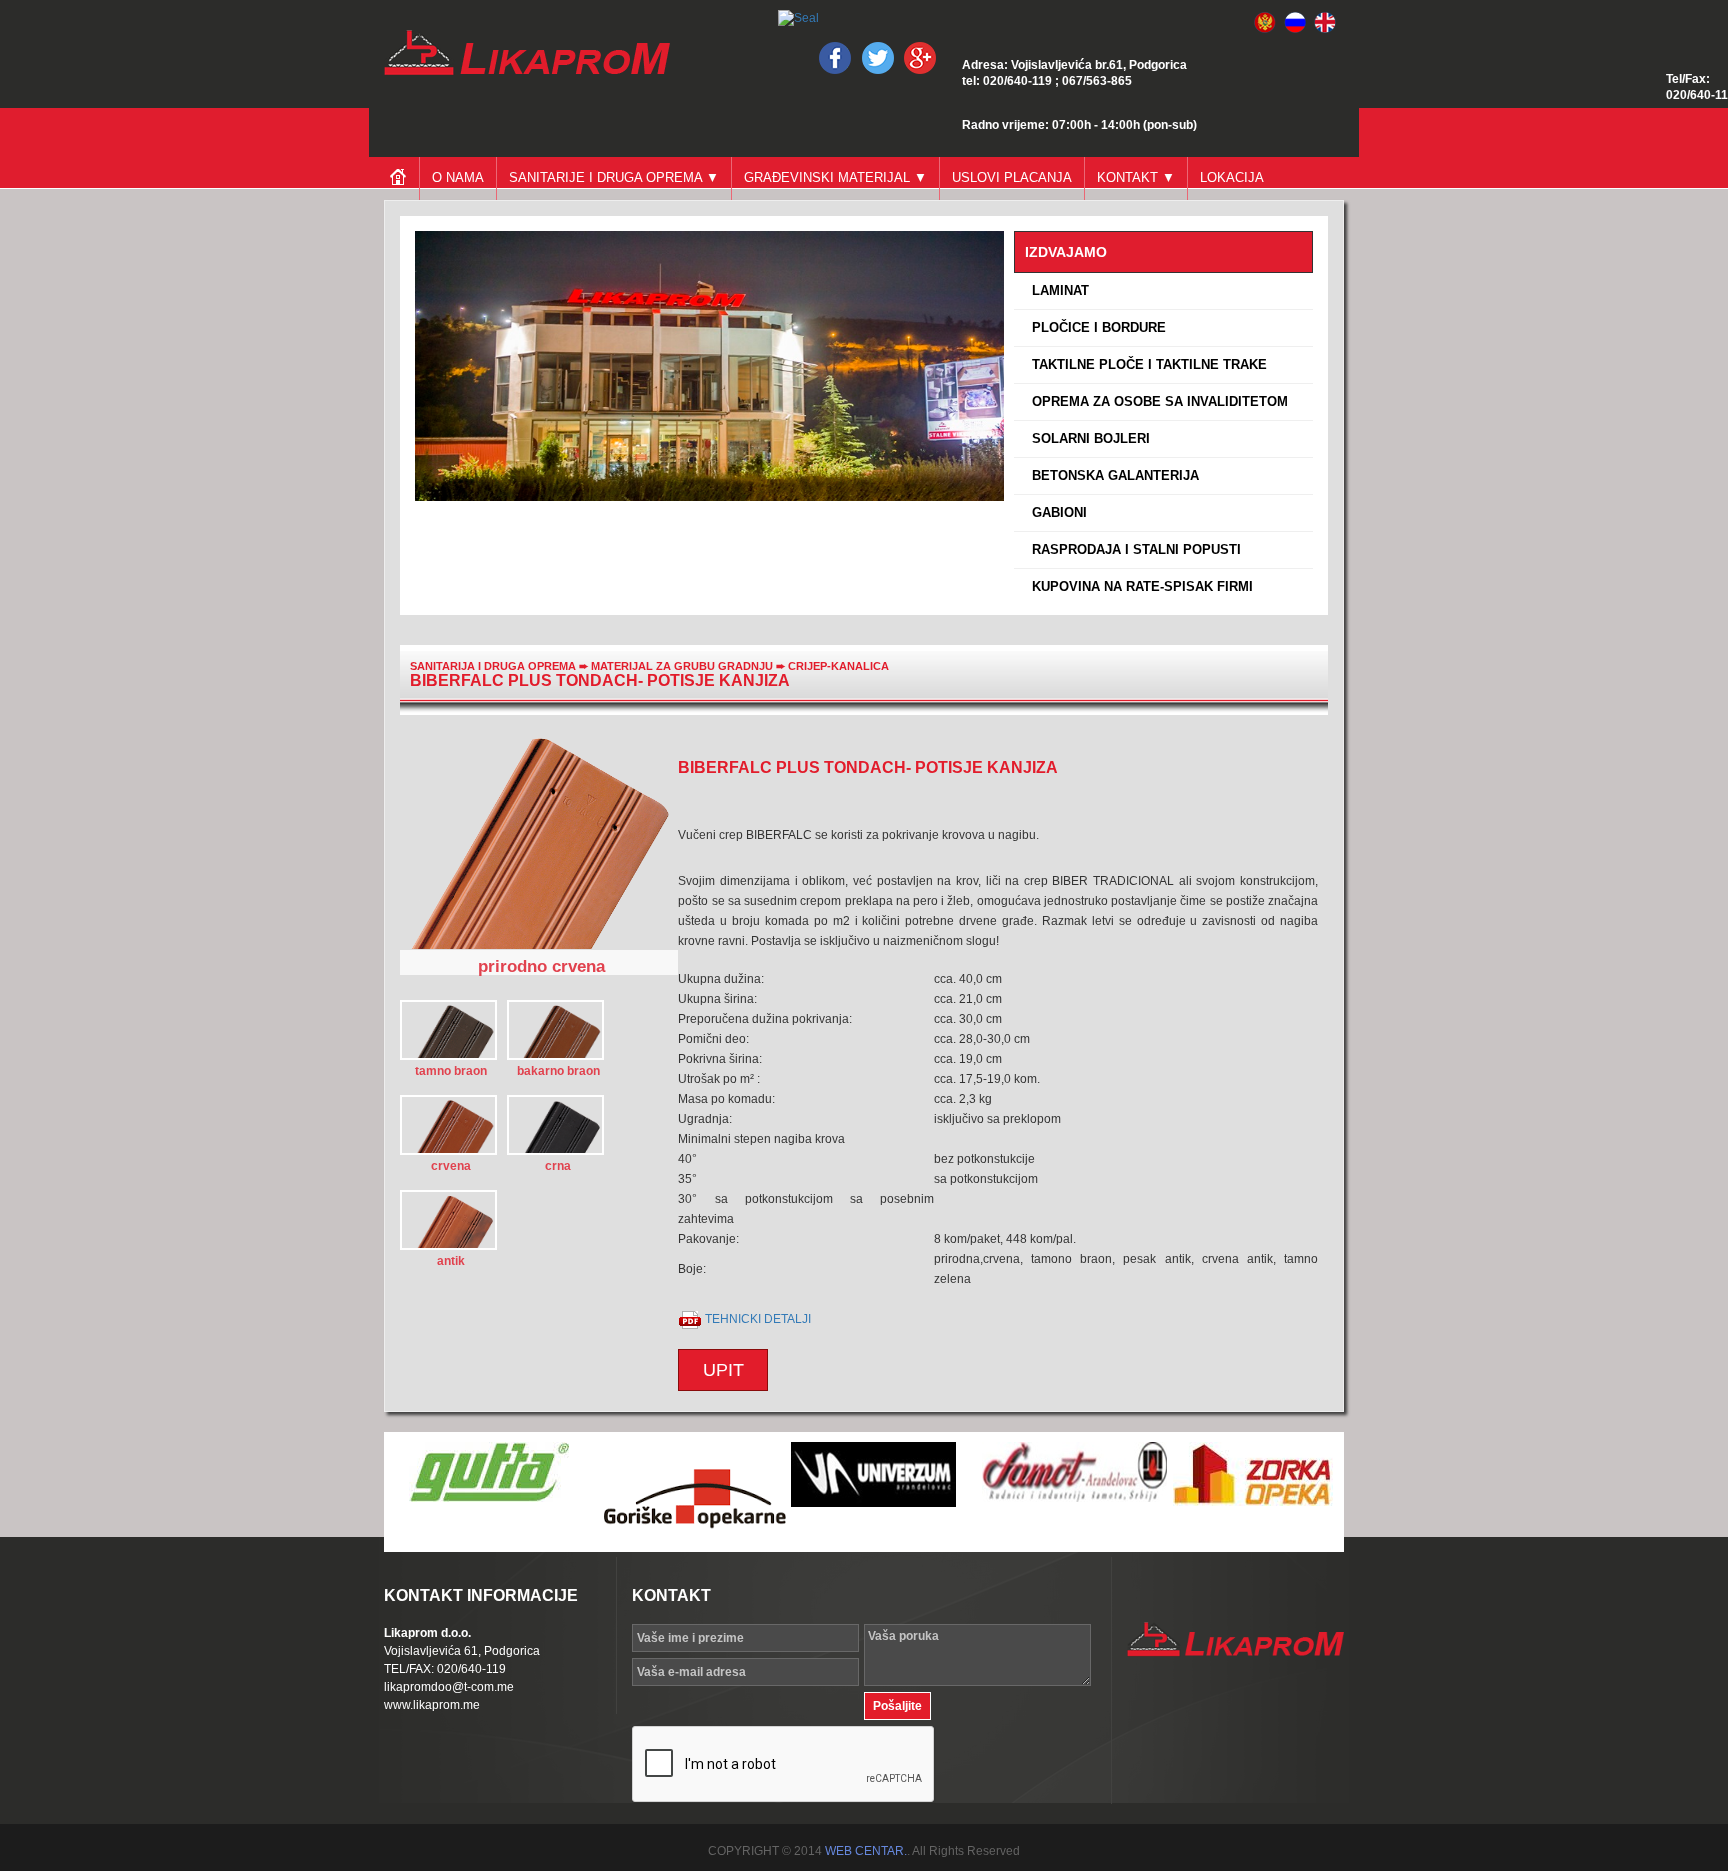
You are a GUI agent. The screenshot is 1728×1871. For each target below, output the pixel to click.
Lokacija (1232, 177)
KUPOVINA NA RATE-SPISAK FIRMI (1138, 586)
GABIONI (1055, 512)
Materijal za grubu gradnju (683, 666)
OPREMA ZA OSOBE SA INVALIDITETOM (1156, 401)
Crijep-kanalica (838, 666)
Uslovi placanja (1012, 177)
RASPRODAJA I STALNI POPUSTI (1132, 549)
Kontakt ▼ (1136, 177)
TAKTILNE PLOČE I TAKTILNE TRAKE (1145, 364)
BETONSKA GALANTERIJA (1111, 475)
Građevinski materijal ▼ (835, 177)
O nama (458, 177)
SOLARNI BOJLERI (1087, 438)
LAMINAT (1056, 290)
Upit (723, 1370)
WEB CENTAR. (866, 1851)
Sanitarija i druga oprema (493, 666)
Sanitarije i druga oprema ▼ (614, 177)
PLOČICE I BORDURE (1095, 327)
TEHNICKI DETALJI (758, 1319)
